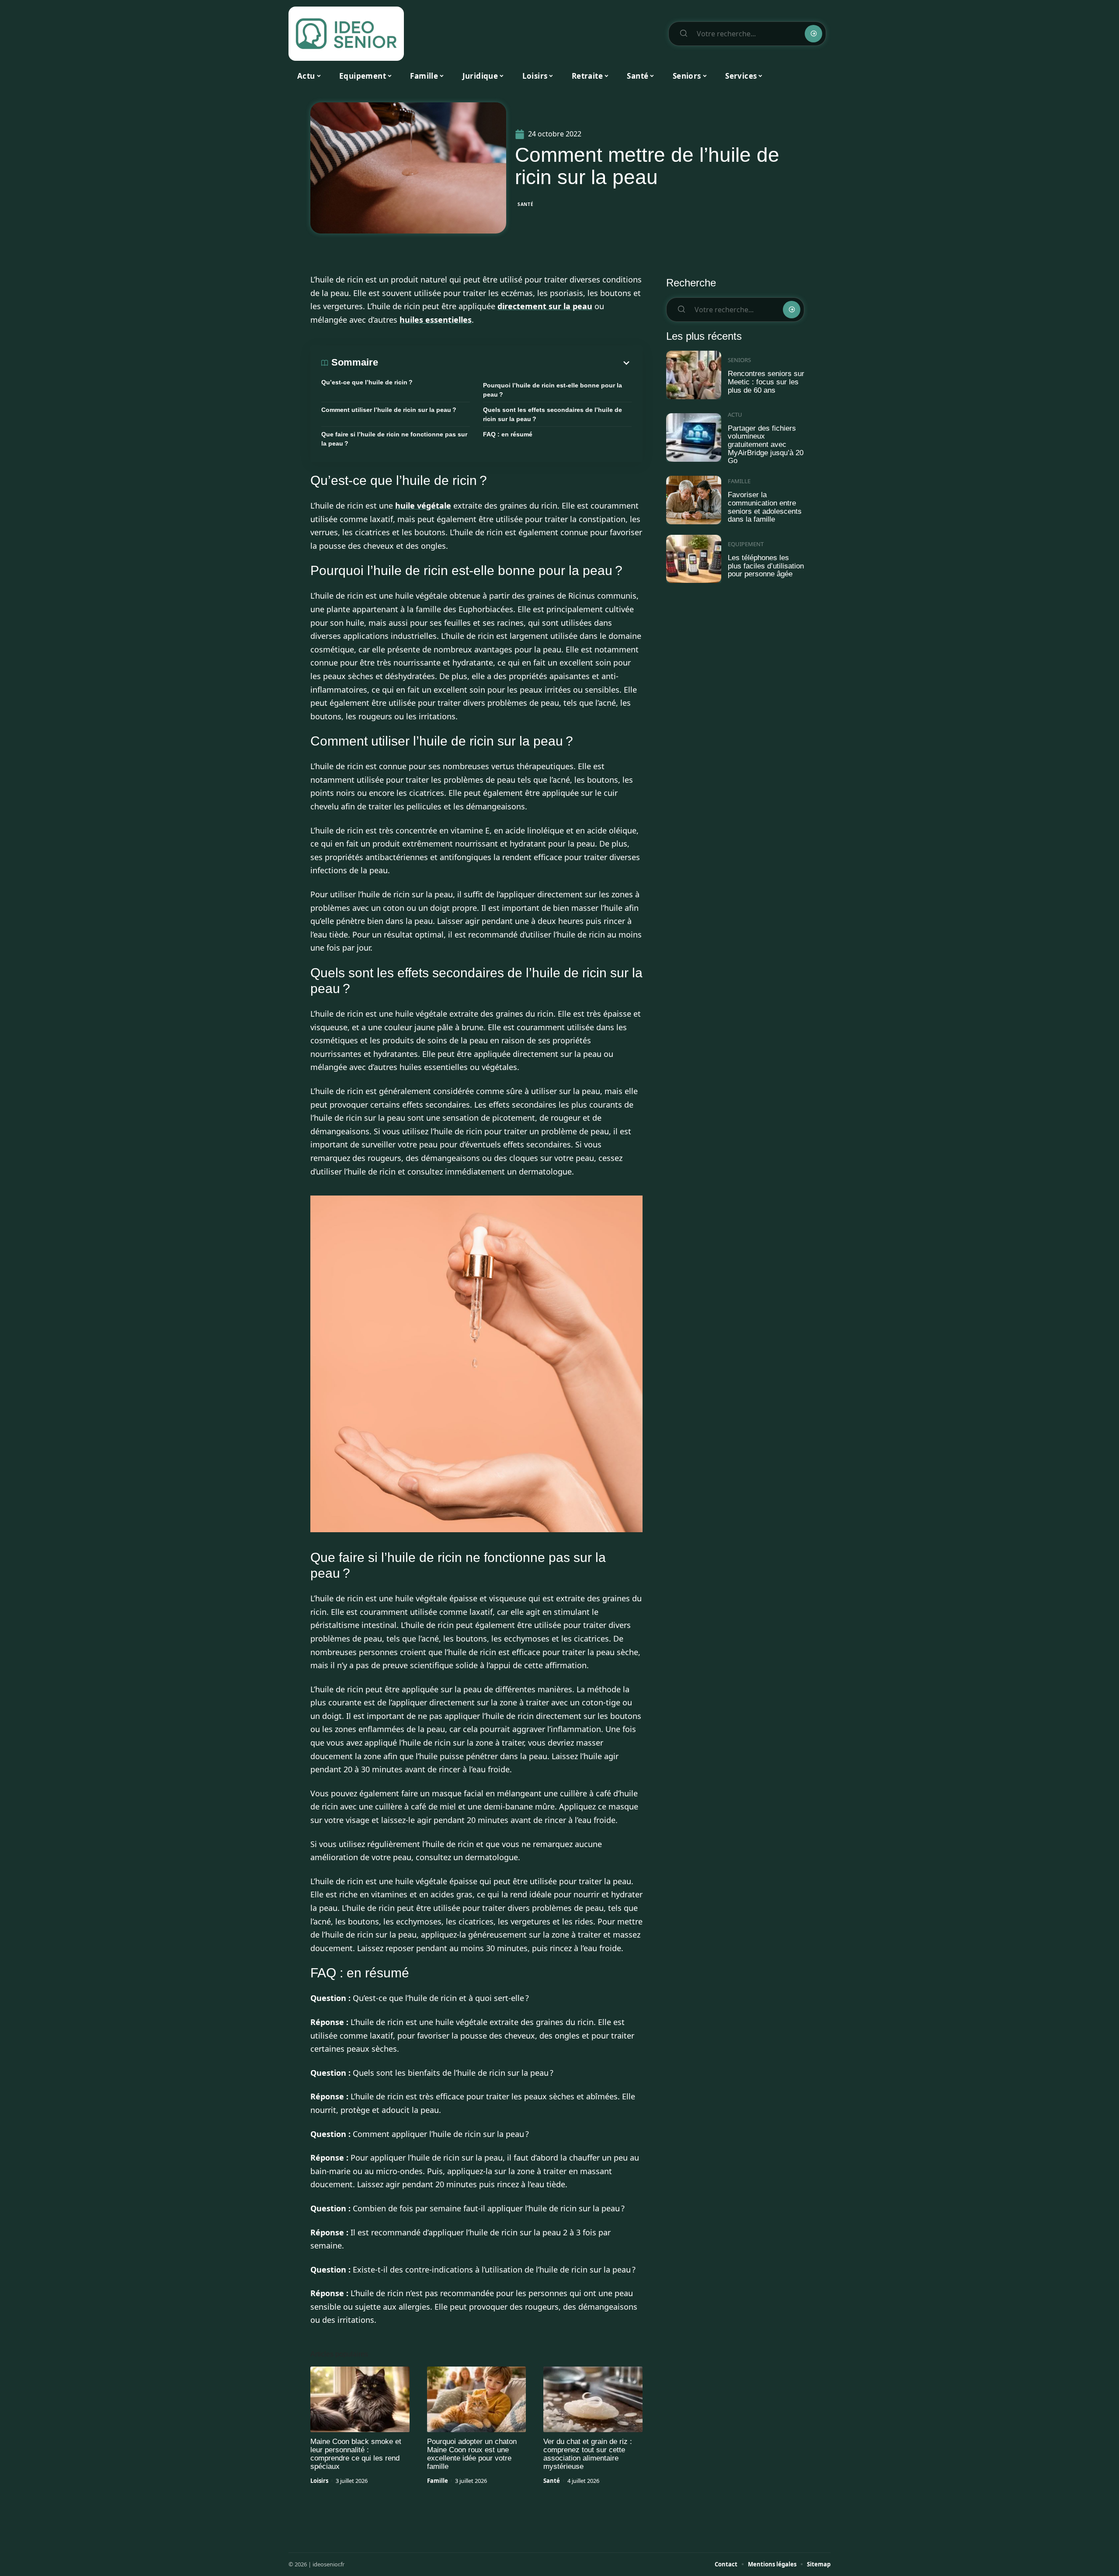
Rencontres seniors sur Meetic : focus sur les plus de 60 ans (766, 382)
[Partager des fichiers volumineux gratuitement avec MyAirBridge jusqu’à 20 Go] (694, 437)
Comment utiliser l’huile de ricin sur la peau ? (389, 410)
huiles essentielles (436, 320)
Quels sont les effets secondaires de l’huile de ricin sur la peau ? (553, 414)
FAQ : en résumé (508, 434)
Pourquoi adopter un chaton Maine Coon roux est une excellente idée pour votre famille (472, 2454)
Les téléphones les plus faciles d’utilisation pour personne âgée (766, 566)
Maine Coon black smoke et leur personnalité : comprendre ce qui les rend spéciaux (356, 2454)
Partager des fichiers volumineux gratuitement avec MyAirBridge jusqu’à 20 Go (766, 445)
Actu (735, 415)
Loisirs (319, 2481)
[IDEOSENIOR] (346, 34)
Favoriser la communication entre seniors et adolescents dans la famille (765, 507)
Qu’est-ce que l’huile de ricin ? (367, 382)
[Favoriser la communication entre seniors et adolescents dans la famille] (694, 500)
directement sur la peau (545, 306)
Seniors (739, 360)
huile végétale (423, 505)
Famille (438, 2481)
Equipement (746, 544)
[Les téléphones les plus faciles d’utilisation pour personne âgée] (694, 559)
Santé (526, 204)
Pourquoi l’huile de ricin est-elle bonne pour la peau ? (553, 390)
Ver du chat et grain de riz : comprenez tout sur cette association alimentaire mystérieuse (588, 2454)
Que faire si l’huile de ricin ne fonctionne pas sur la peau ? (394, 439)
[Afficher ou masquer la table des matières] (505, 363)
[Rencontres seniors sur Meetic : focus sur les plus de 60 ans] (694, 375)
